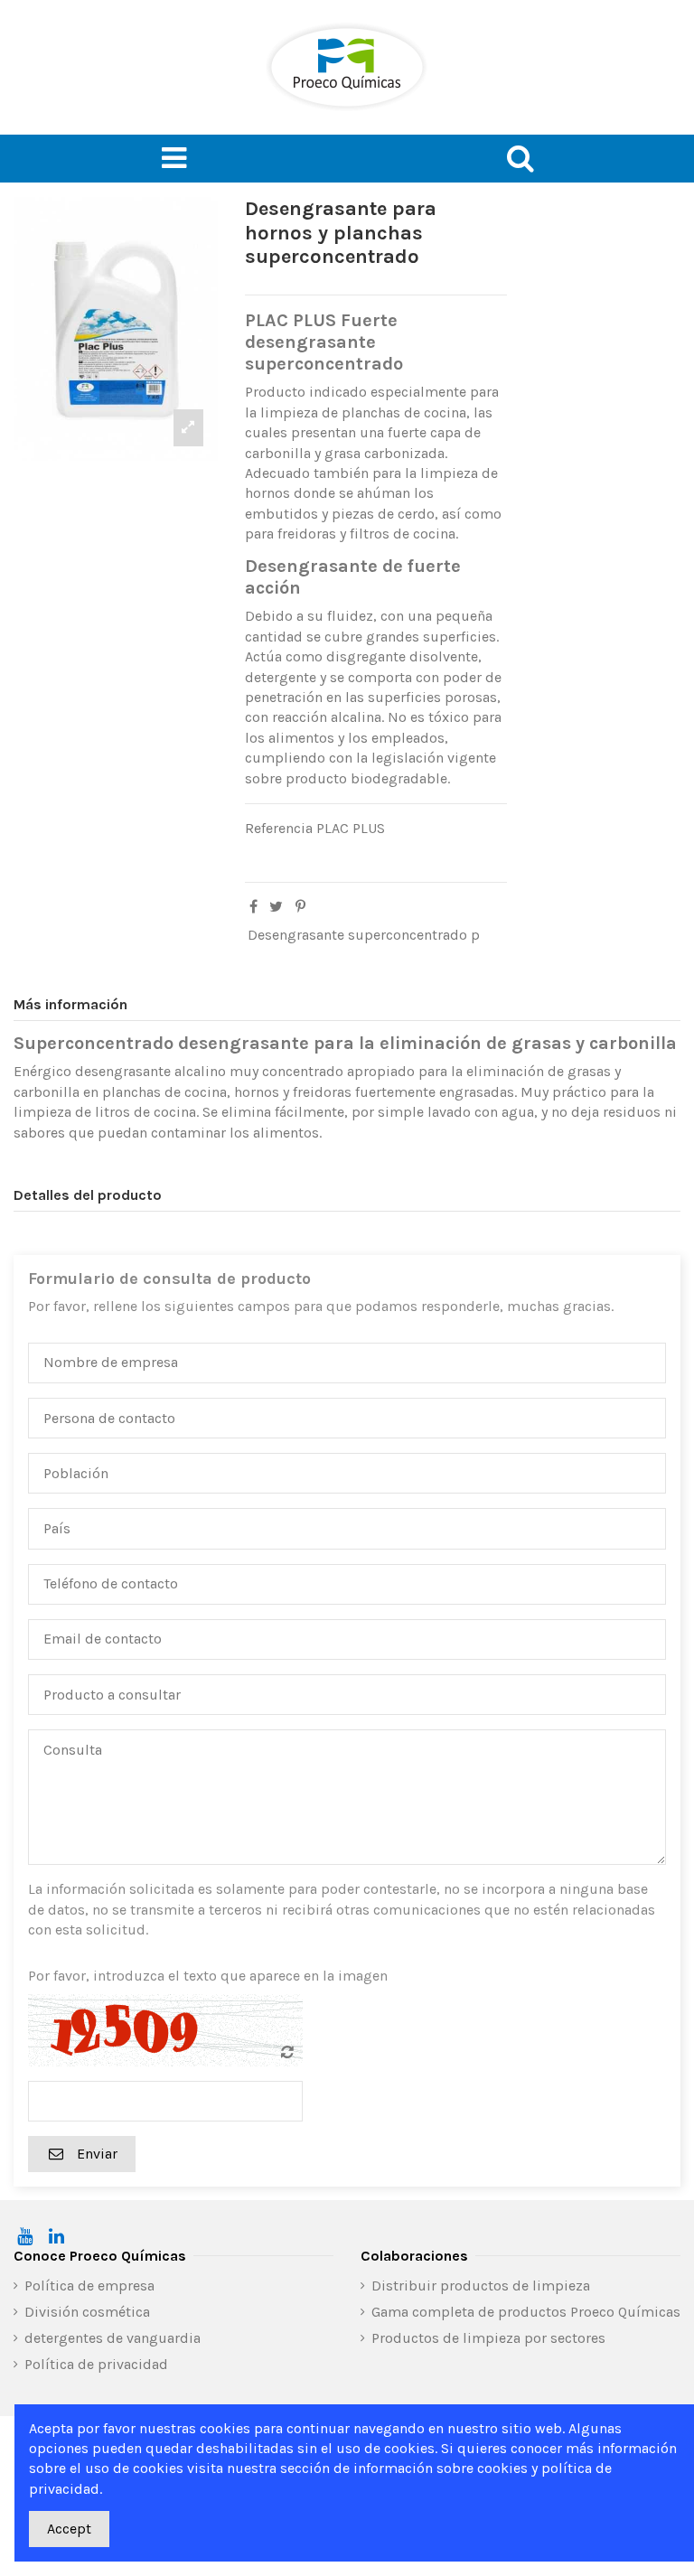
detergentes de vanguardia (113, 2338)
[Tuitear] (276, 907)
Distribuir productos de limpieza (481, 2286)
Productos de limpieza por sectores (488, 2338)
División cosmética (87, 2312)
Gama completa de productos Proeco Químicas (526, 2312)
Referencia (279, 828)
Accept (69, 2529)
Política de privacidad (96, 2364)
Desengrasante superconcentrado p (364, 935)
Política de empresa (89, 2286)
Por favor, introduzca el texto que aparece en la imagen (208, 1976)
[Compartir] (253, 907)
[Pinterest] (300, 907)
